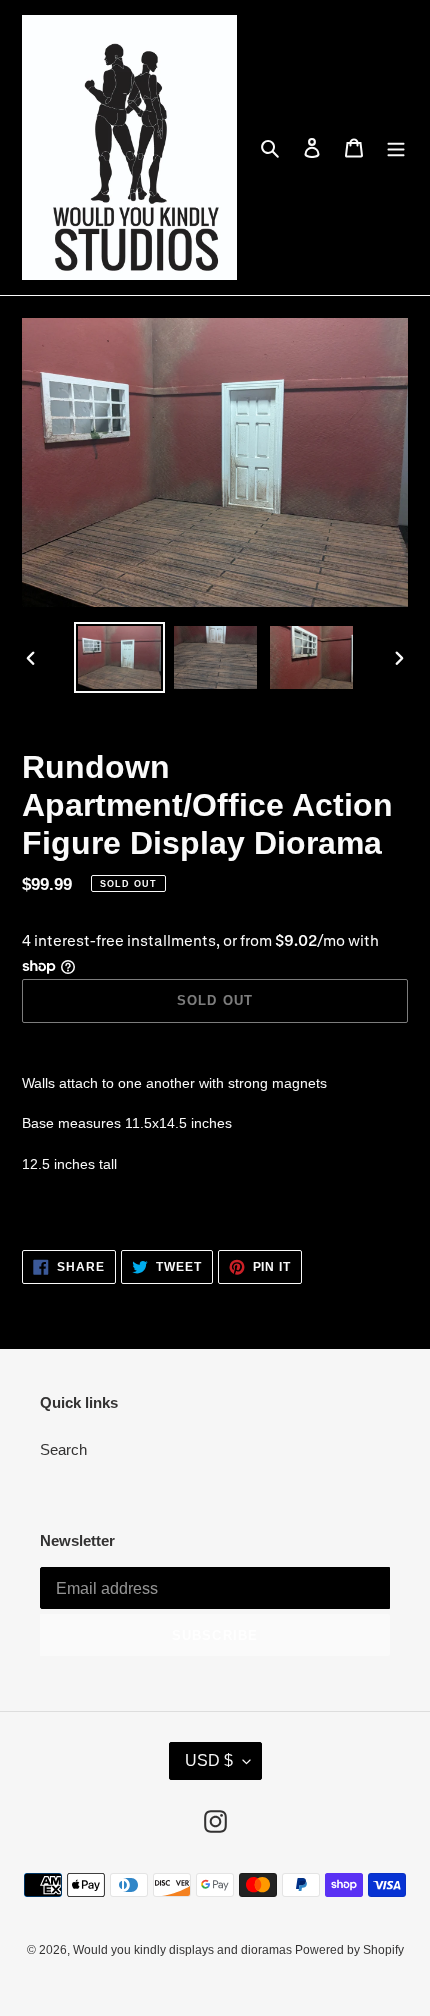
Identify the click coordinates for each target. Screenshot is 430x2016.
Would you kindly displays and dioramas (184, 1950)
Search (63, 1449)
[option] (120, 657)
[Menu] (396, 147)
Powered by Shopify (349, 1950)
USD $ (209, 1760)
